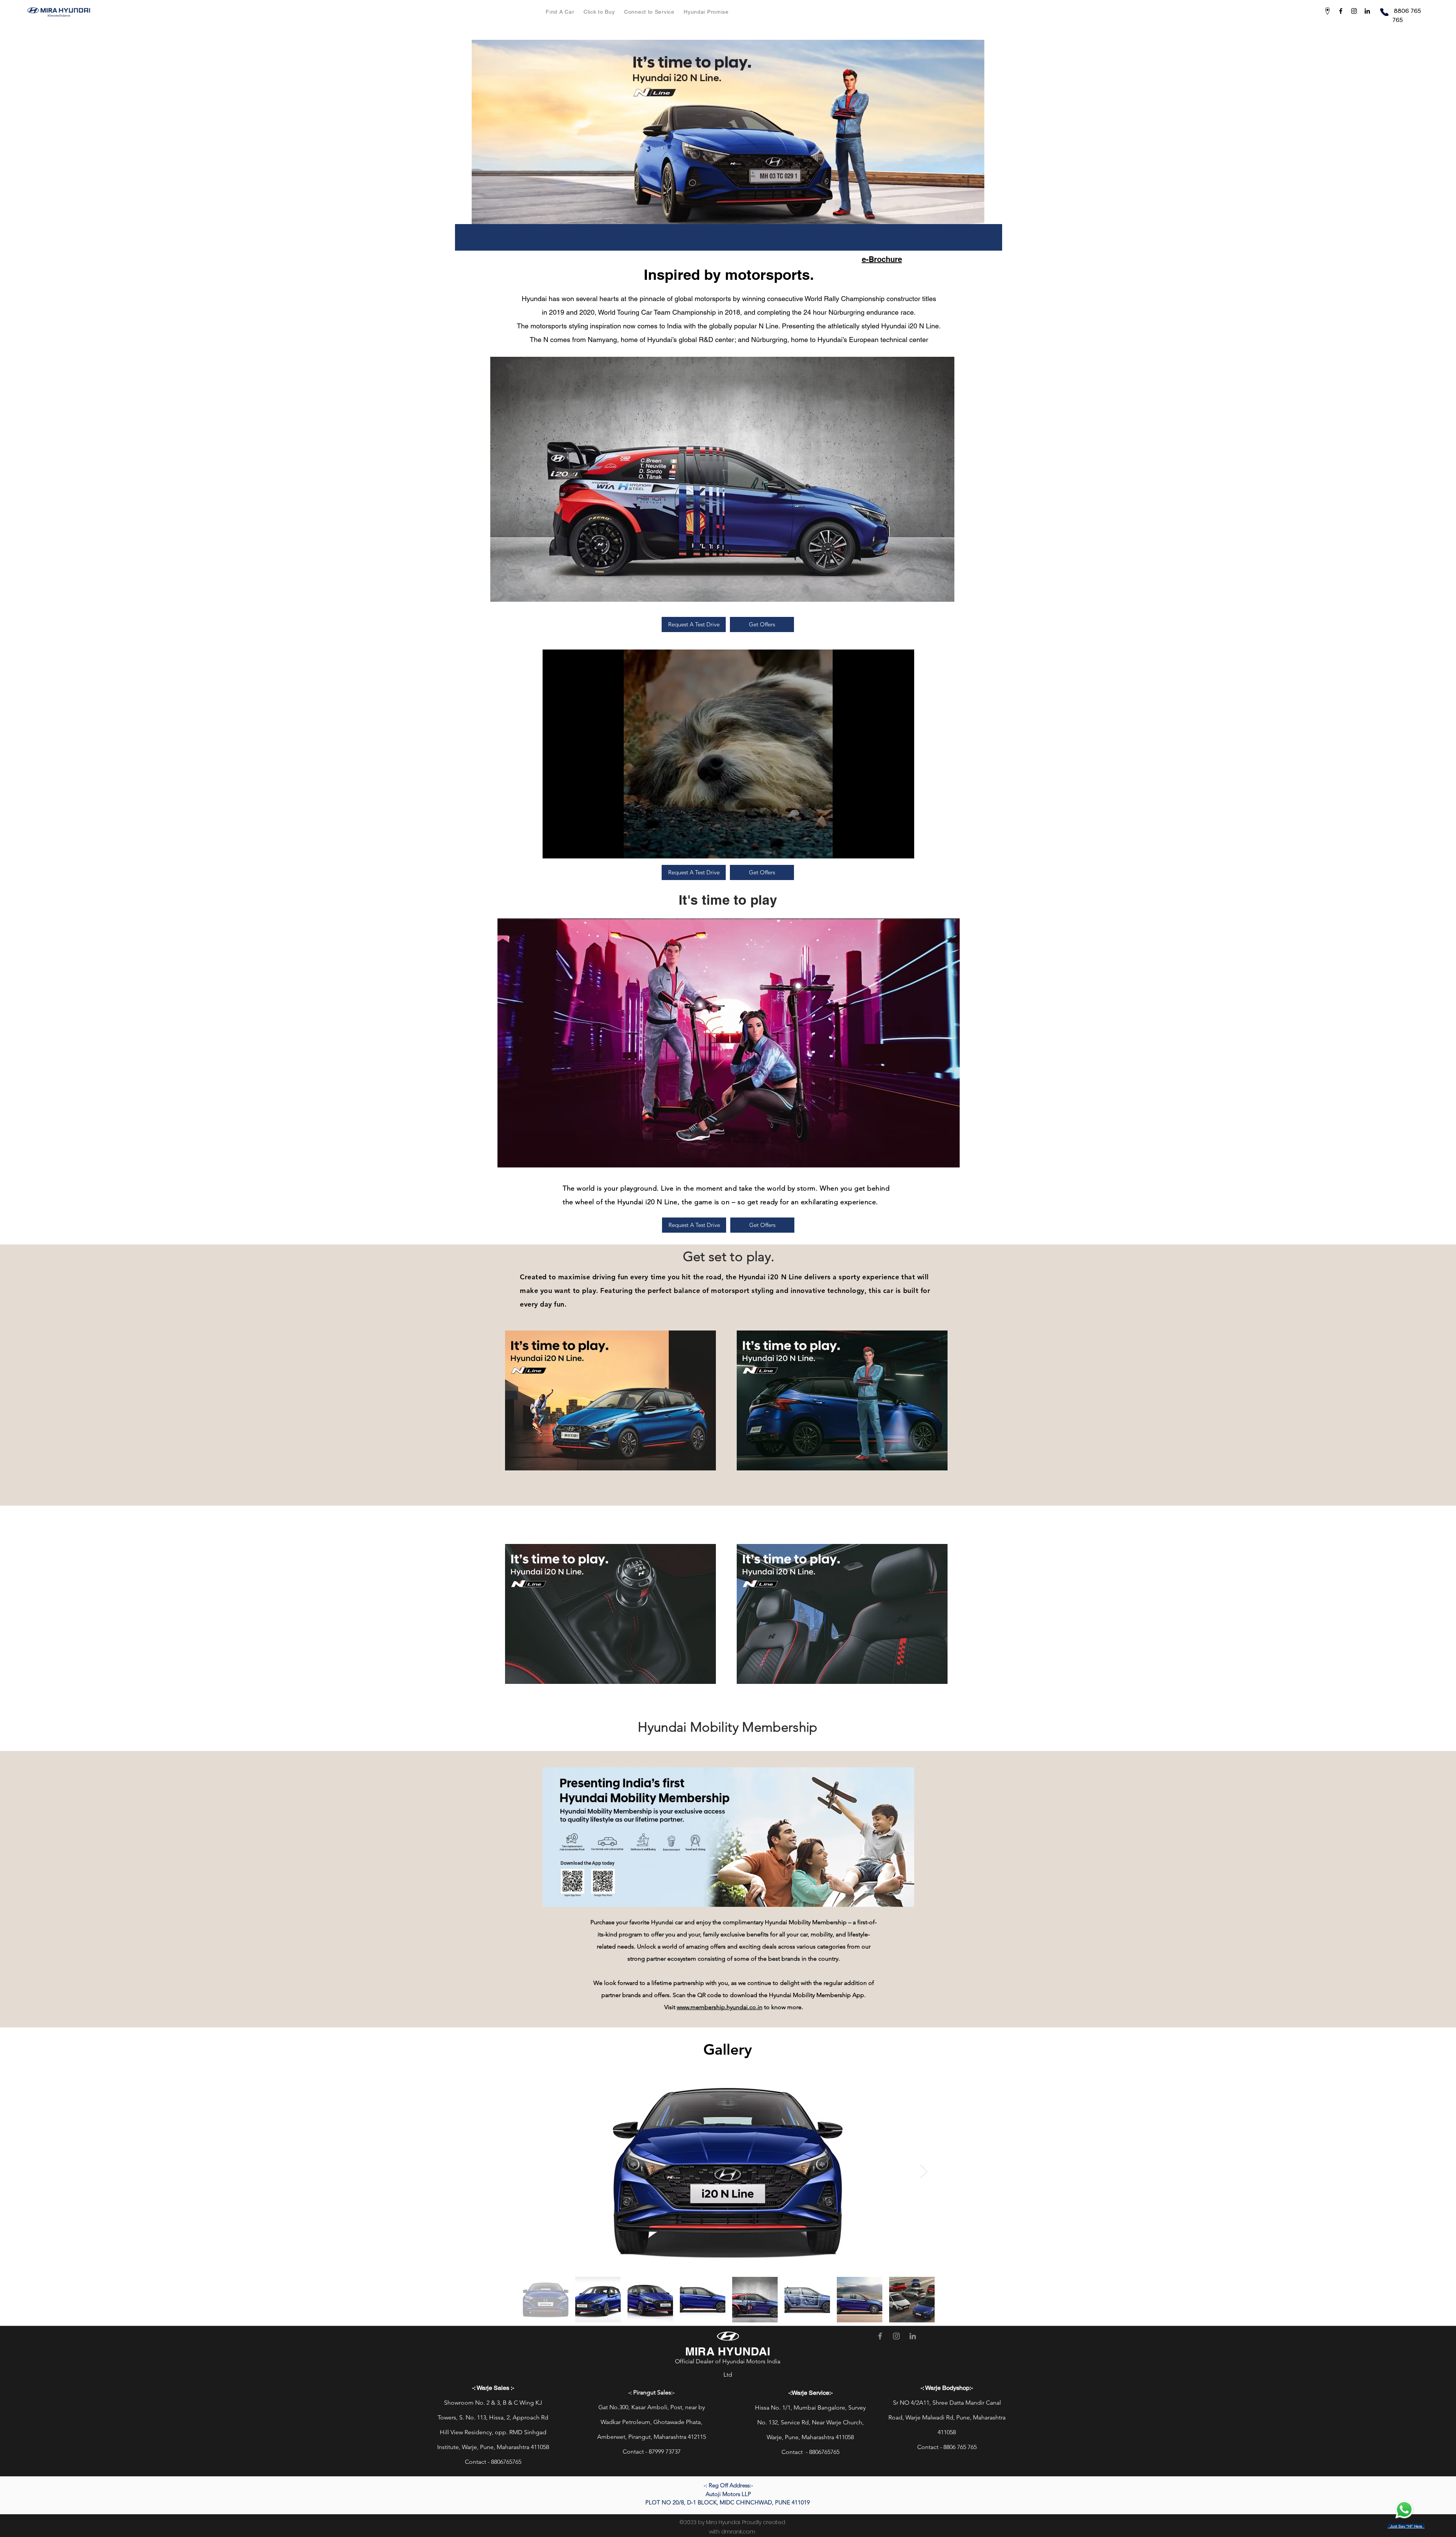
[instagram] (1354, 11)
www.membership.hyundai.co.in (720, 2007)
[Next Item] (924, 2171)
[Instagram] (896, 2336)
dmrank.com (738, 2532)
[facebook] (1341, 11)
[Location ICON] (1327, 11)
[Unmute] (565, 848)
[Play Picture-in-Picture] (891, 848)
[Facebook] (880, 2336)
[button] (560, 12)
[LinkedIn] (913, 2336)
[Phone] (1384, 12)
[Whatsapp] (1404, 2510)
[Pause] (552, 848)
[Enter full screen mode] (904, 848)
